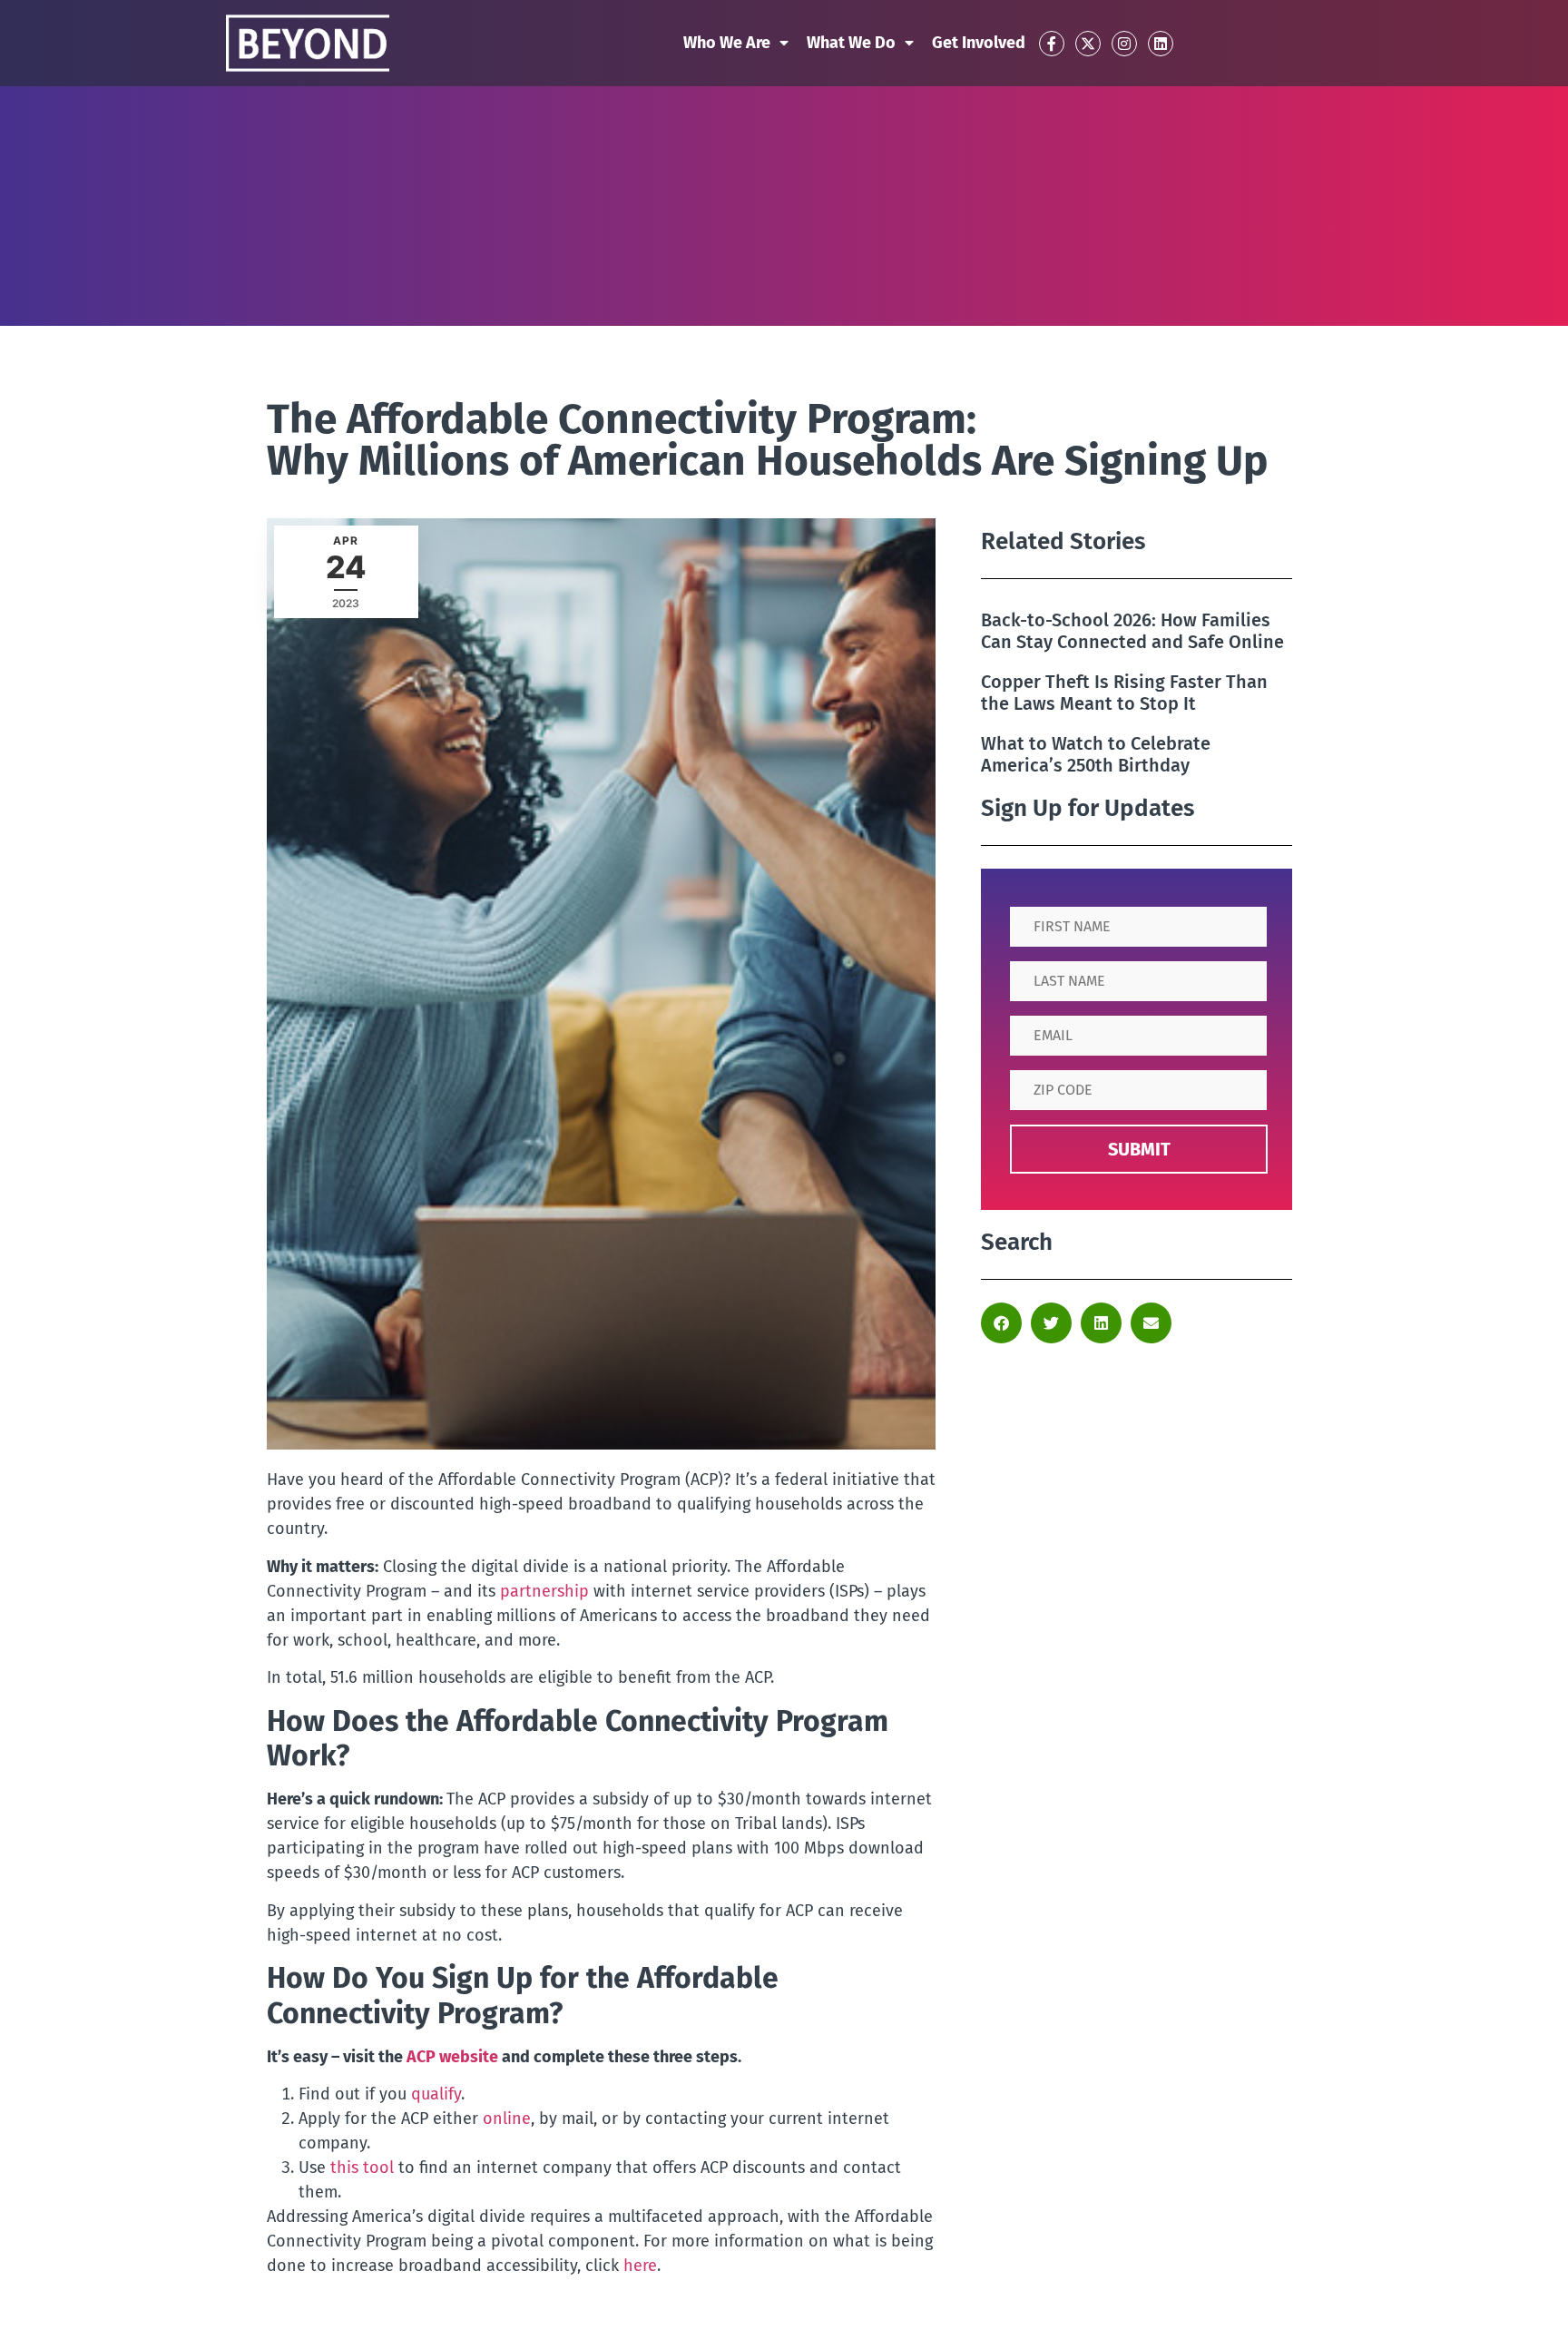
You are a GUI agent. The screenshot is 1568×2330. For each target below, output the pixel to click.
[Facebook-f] (1052, 44)
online (507, 2119)
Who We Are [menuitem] (727, 43)
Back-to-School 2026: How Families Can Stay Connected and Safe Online (1132, 631)
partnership (544, 1591)
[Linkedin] (1161, 44)
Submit (1139, 1149)
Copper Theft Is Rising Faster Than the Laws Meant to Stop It (1124, 693)
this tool (362, 2168)
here (640, 2266)
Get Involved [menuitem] (979, 43)
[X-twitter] (1088, 44)
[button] (1001, 1323)
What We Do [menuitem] (851, 43)
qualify (436, 2094)
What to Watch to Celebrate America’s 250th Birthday (1096, 754)
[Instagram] (1124, 44)
